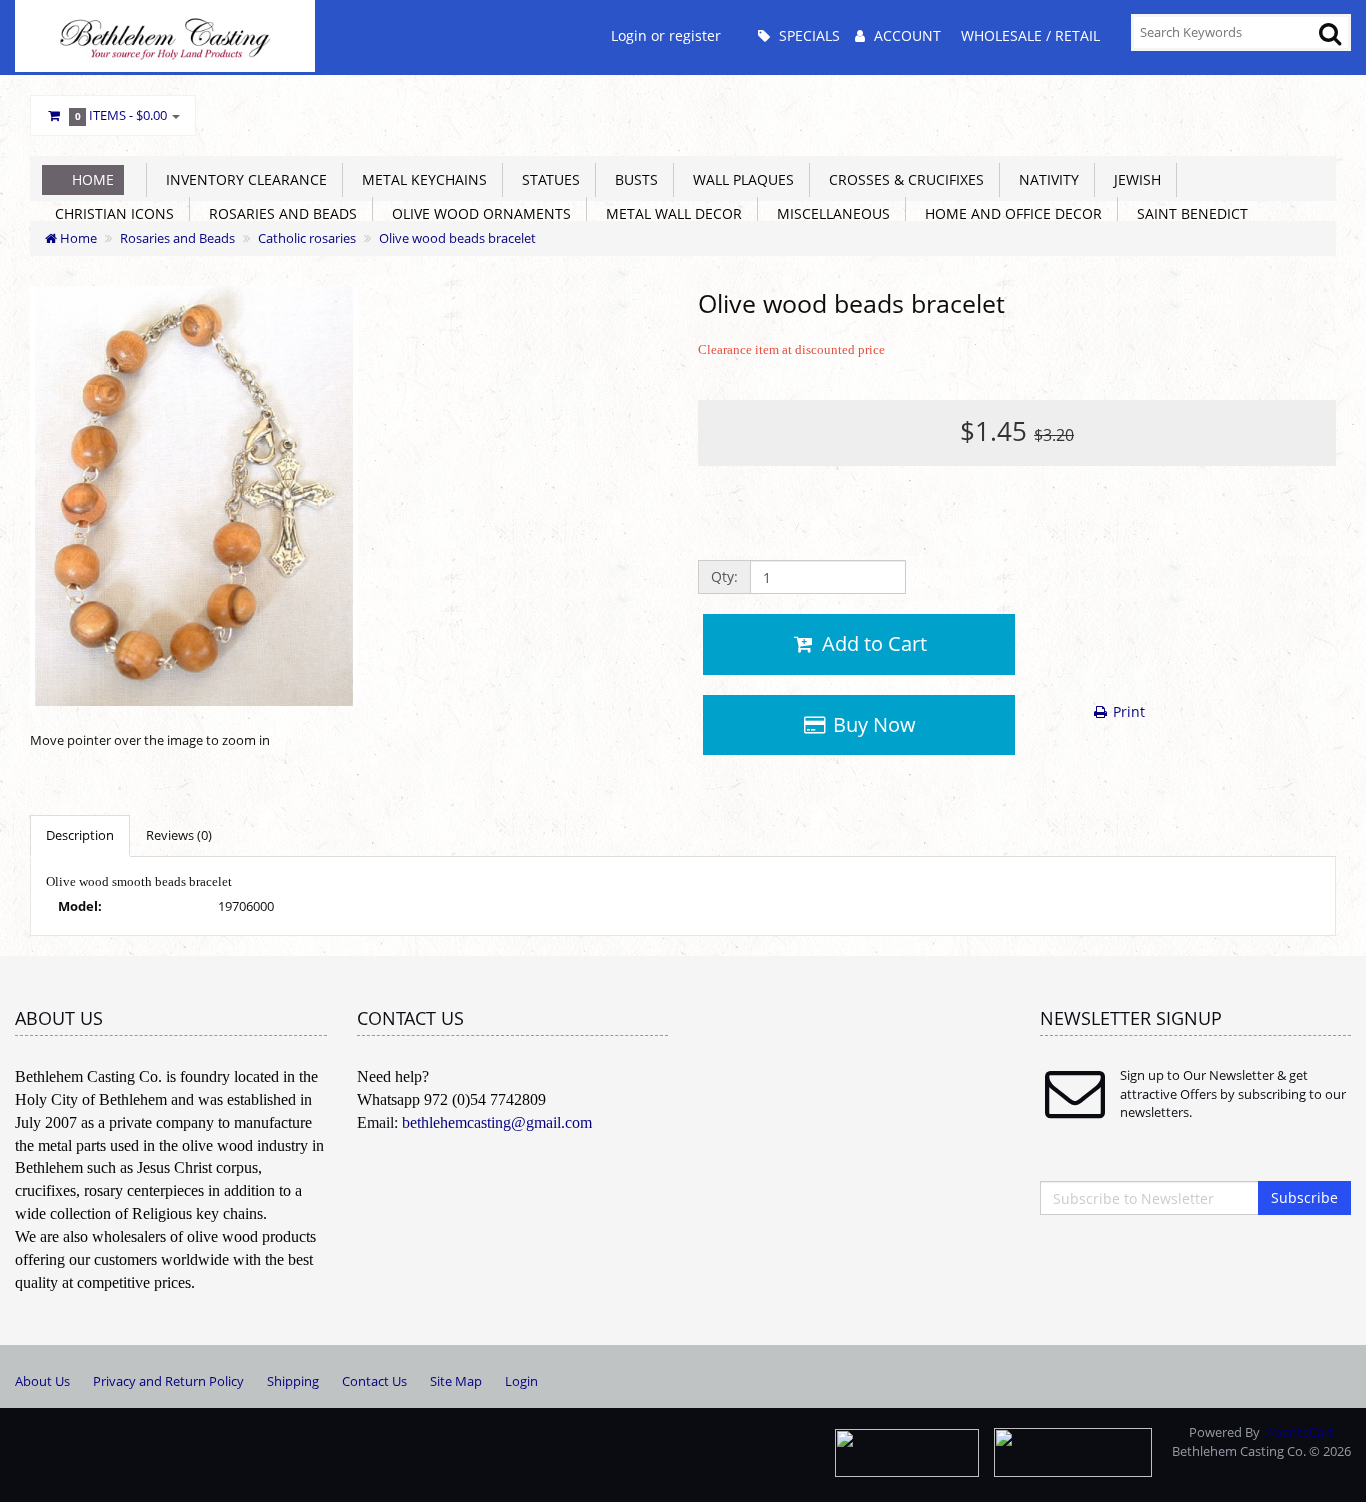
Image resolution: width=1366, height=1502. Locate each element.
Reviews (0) (179, 835)
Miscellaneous (829, 213)
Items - (121, 115)
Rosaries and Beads (279, 213)
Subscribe (1304, 1197)
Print (1127, 711)
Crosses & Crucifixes (902, 179)
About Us (42, 1381)
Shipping (293, 1381)
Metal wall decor (670, 213)
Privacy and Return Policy (168, 1381)
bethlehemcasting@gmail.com (497, 1122)
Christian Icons (110, 213)
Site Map (456, 1381)
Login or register (666, 35)
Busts (632, 179)
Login (521, 1381)
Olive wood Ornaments (477, 213)
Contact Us (374, 1381)
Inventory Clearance (242, 179)
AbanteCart (1300, 1432)
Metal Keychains (420, 179)
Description (80, 835)
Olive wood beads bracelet (457, 238)
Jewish (1133, 179)
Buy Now (872, 724)
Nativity (1045, 179)
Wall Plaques (739, 179)
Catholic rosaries (307, 238)
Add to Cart (872, 643)
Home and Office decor (1009, 213)
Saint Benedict (1188, 213)
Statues (547, 179)
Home (93, 179)
